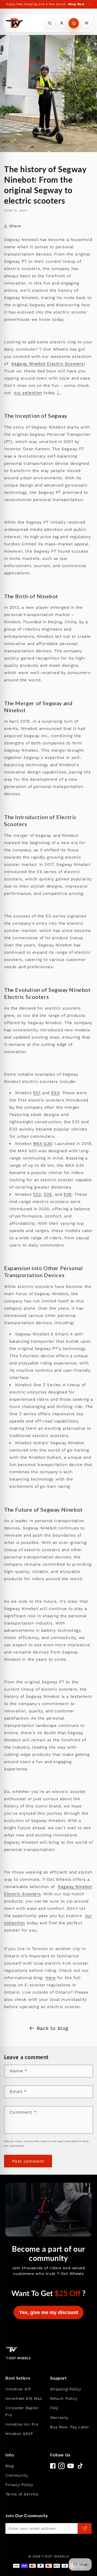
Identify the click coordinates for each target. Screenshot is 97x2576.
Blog (9, 2466)
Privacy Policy (19, 2485)
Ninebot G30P (19, 2434)
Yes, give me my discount (49, 2312)
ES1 (37, 1093)
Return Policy (64, 2398)
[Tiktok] (80, 2466)
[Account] (62, 23)
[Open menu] (87, 23)
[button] (74, 23)
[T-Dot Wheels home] (14, 23)
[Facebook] (53, 2466)
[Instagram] (61, 2466)
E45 (68, 1194)
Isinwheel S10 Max (24, 2398)
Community (17, 2475)
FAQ (54, 2408)
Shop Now (76, 4)
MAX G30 (43, 1144)
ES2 (55, 1093)
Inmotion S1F (18, 2389)
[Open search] (50, 23)
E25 (48, 1194)
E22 (37, 1194)
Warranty (59, 2418)
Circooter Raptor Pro (22, 2411)
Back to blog (53, 2028)
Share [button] (15, 226)
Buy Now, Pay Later (70, 2427)
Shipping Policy (65, 2389)
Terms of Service (22, 2494)
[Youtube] (71, 2466)
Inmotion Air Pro (22, 2424)
